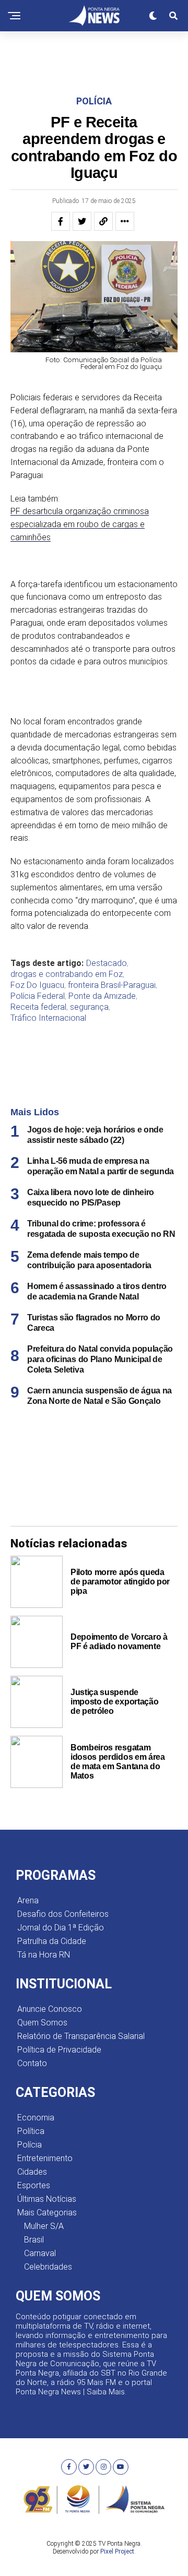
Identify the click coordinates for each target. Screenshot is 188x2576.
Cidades (32, 2172)
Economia (36, 2118)
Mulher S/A (44, 2226)
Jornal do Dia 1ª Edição (61, 1928)
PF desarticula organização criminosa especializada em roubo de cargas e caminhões (80, 524)
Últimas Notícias (47, 2199)
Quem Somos (42, 2023)
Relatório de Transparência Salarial (81, 2036)
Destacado (107, 963)
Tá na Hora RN (44, 1955)
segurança (89, 1007)
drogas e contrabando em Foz (67, 974)
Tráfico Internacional (48, 1018)
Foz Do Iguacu (37, 985)
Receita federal (38, 1007)
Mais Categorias (47, 2213)
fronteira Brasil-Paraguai (112, 985)
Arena (28, 1900)
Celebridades (48, 2267)
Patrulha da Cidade (52, 1941)
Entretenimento (45, 2158)
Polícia (30, 2145)
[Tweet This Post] (82, 221)
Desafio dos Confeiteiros (63, 1914)
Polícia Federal (38, 996)
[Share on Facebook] (61, 221)
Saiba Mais (106, 2392)
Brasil (34, 2240)
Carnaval (40, 2253)
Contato (32, 2063)
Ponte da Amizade (102, 996)
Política (31, 2131)
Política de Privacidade (59, 2050)
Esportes (34, 2185)
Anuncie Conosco (50, 2009)
